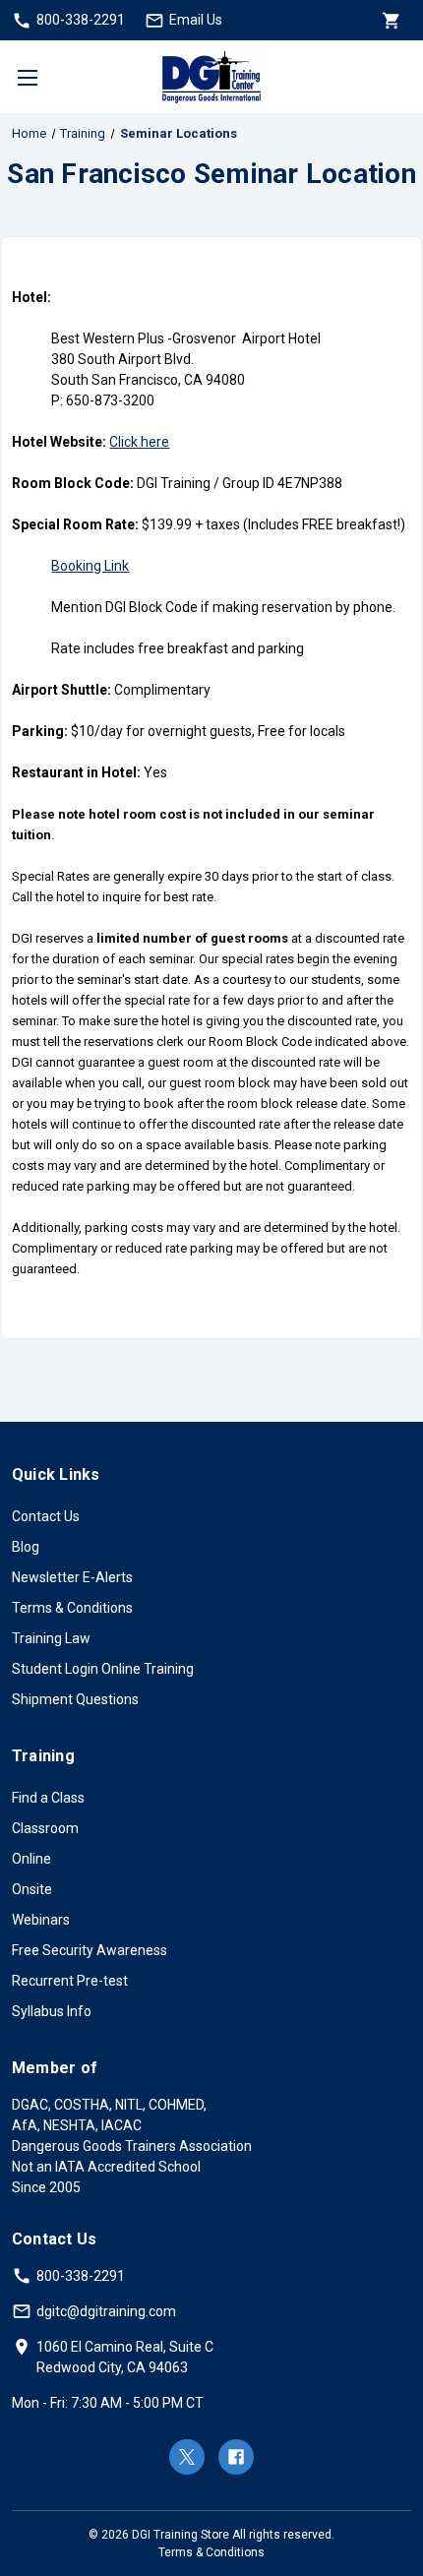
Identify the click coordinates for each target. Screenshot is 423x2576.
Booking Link (90, 566)
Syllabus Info (52, 2011)
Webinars (41, 1920)
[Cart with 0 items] (390, 20)
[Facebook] (236, 2457)
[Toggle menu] (27, 77)
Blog (26, 1547)
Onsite (32, 1889)
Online (31, 1859)
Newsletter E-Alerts (72, 1577)
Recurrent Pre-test (70, 1981)
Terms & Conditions (72, 1608)
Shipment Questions (75, 1699)
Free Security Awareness (90, 1950)
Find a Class (48, 1798)
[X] (187, 2457)
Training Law (51, 1638)
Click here (139, 442)
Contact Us (46, 1516)
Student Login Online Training (103, 1669)
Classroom (45, 1828)
